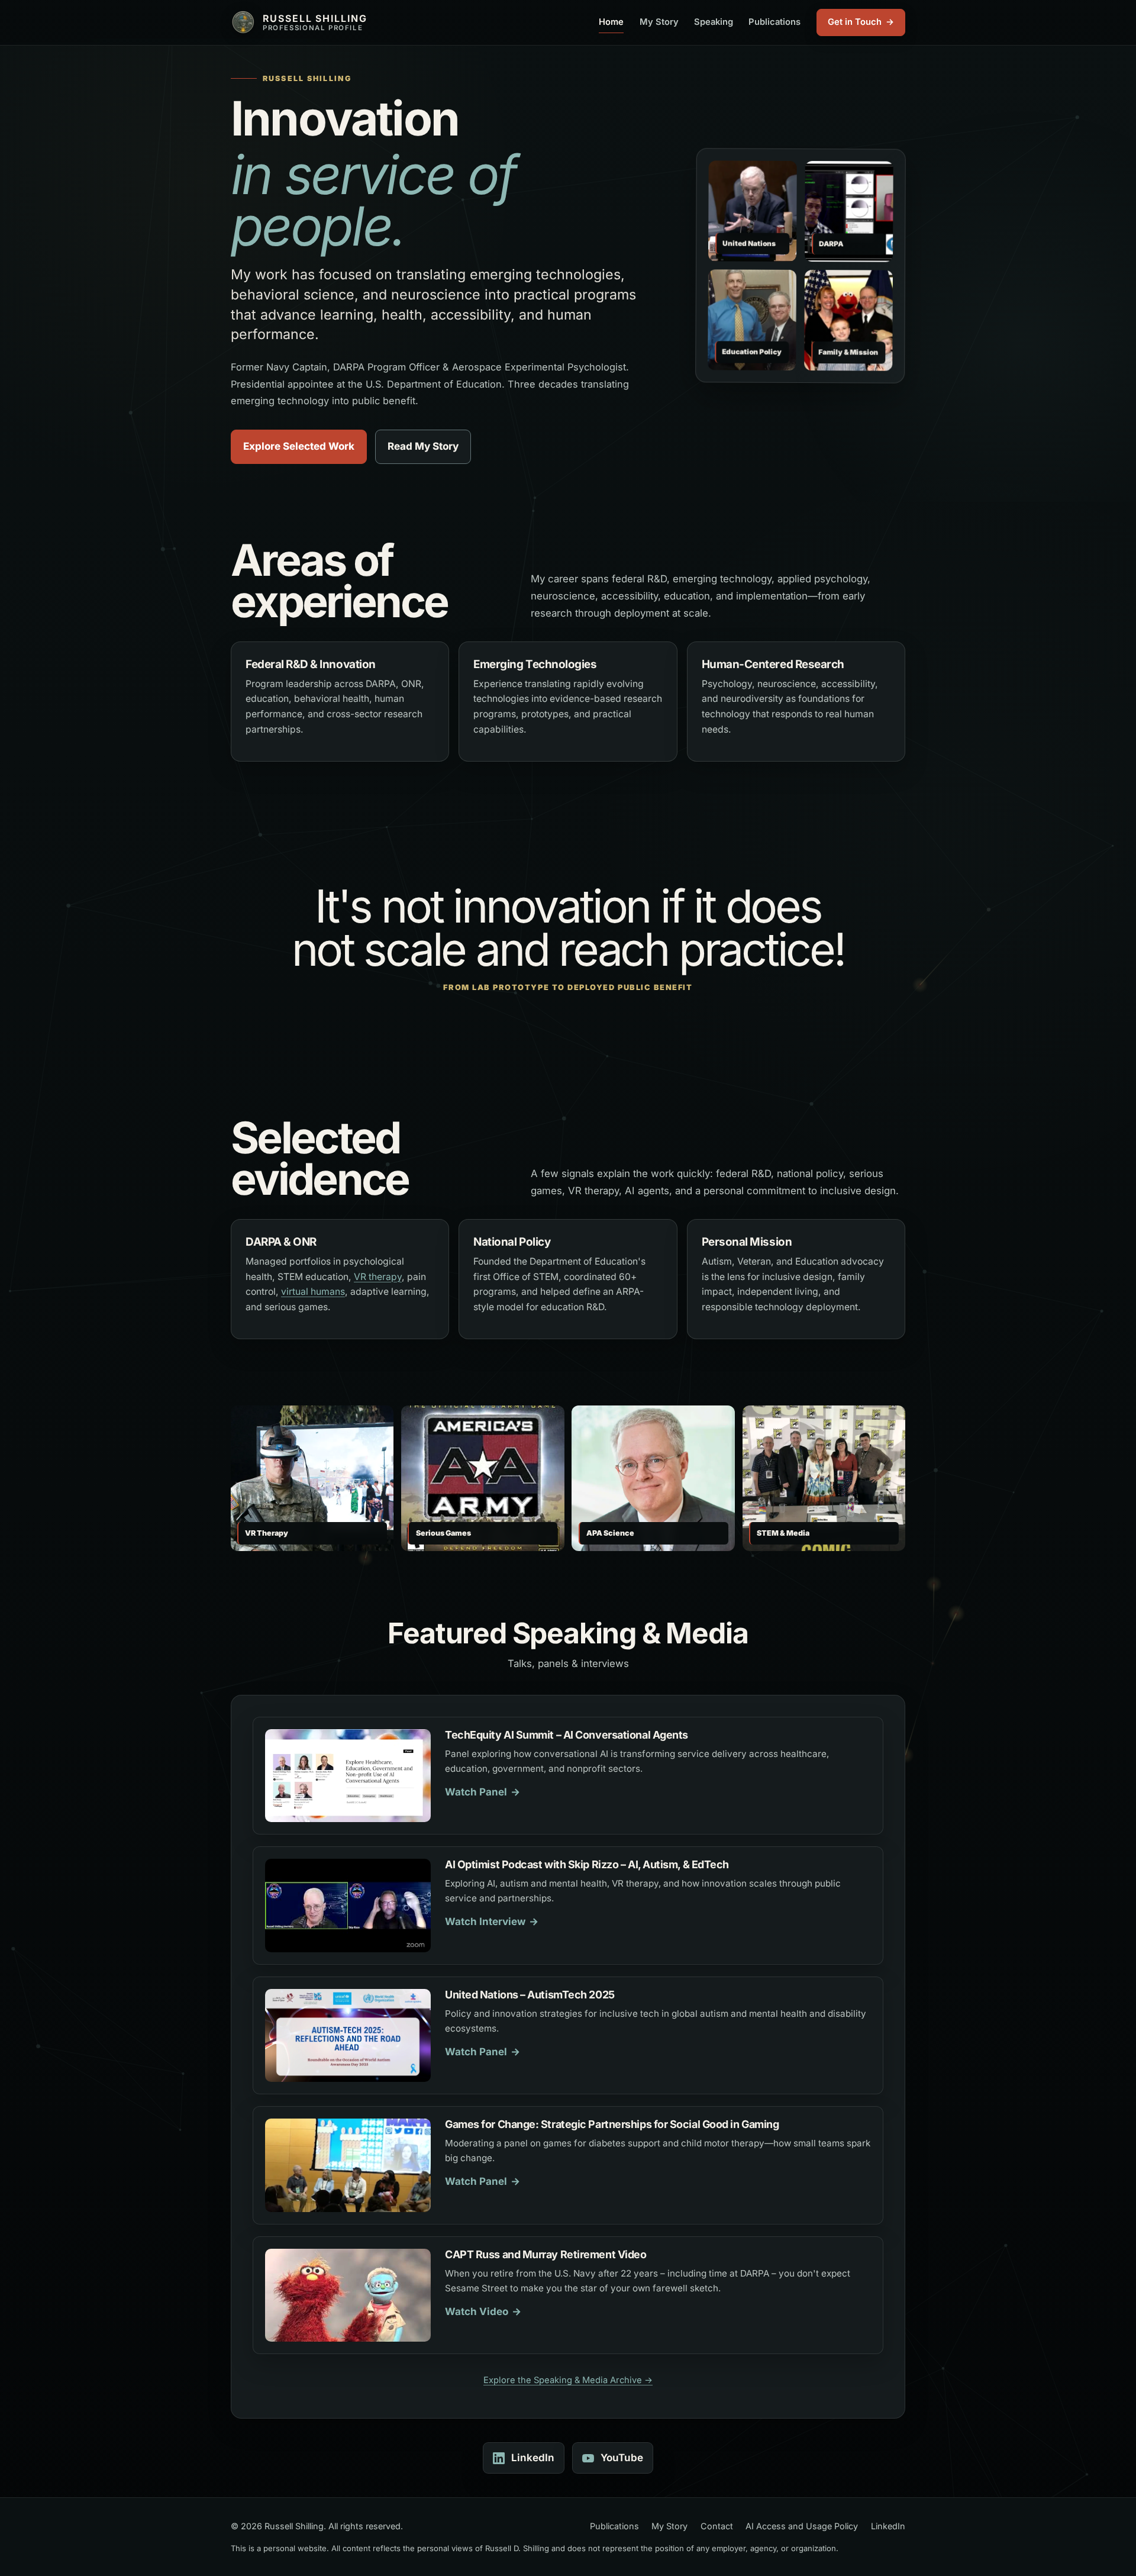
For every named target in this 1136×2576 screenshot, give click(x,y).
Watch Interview (485, 1921)
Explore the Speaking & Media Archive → (568, 2380)
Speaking (714, 22)
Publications (774, 22)
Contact (717, 2526)
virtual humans (313, 1292)
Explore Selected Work (299, 446)
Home (611, 22)
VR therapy (378, 1277)
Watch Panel (476, 1792)
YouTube (622, 2458)
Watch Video (477, 2311)
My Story (659, 22)
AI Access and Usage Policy (802, 2526)
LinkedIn (533, 2458)
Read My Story (423, 446)
